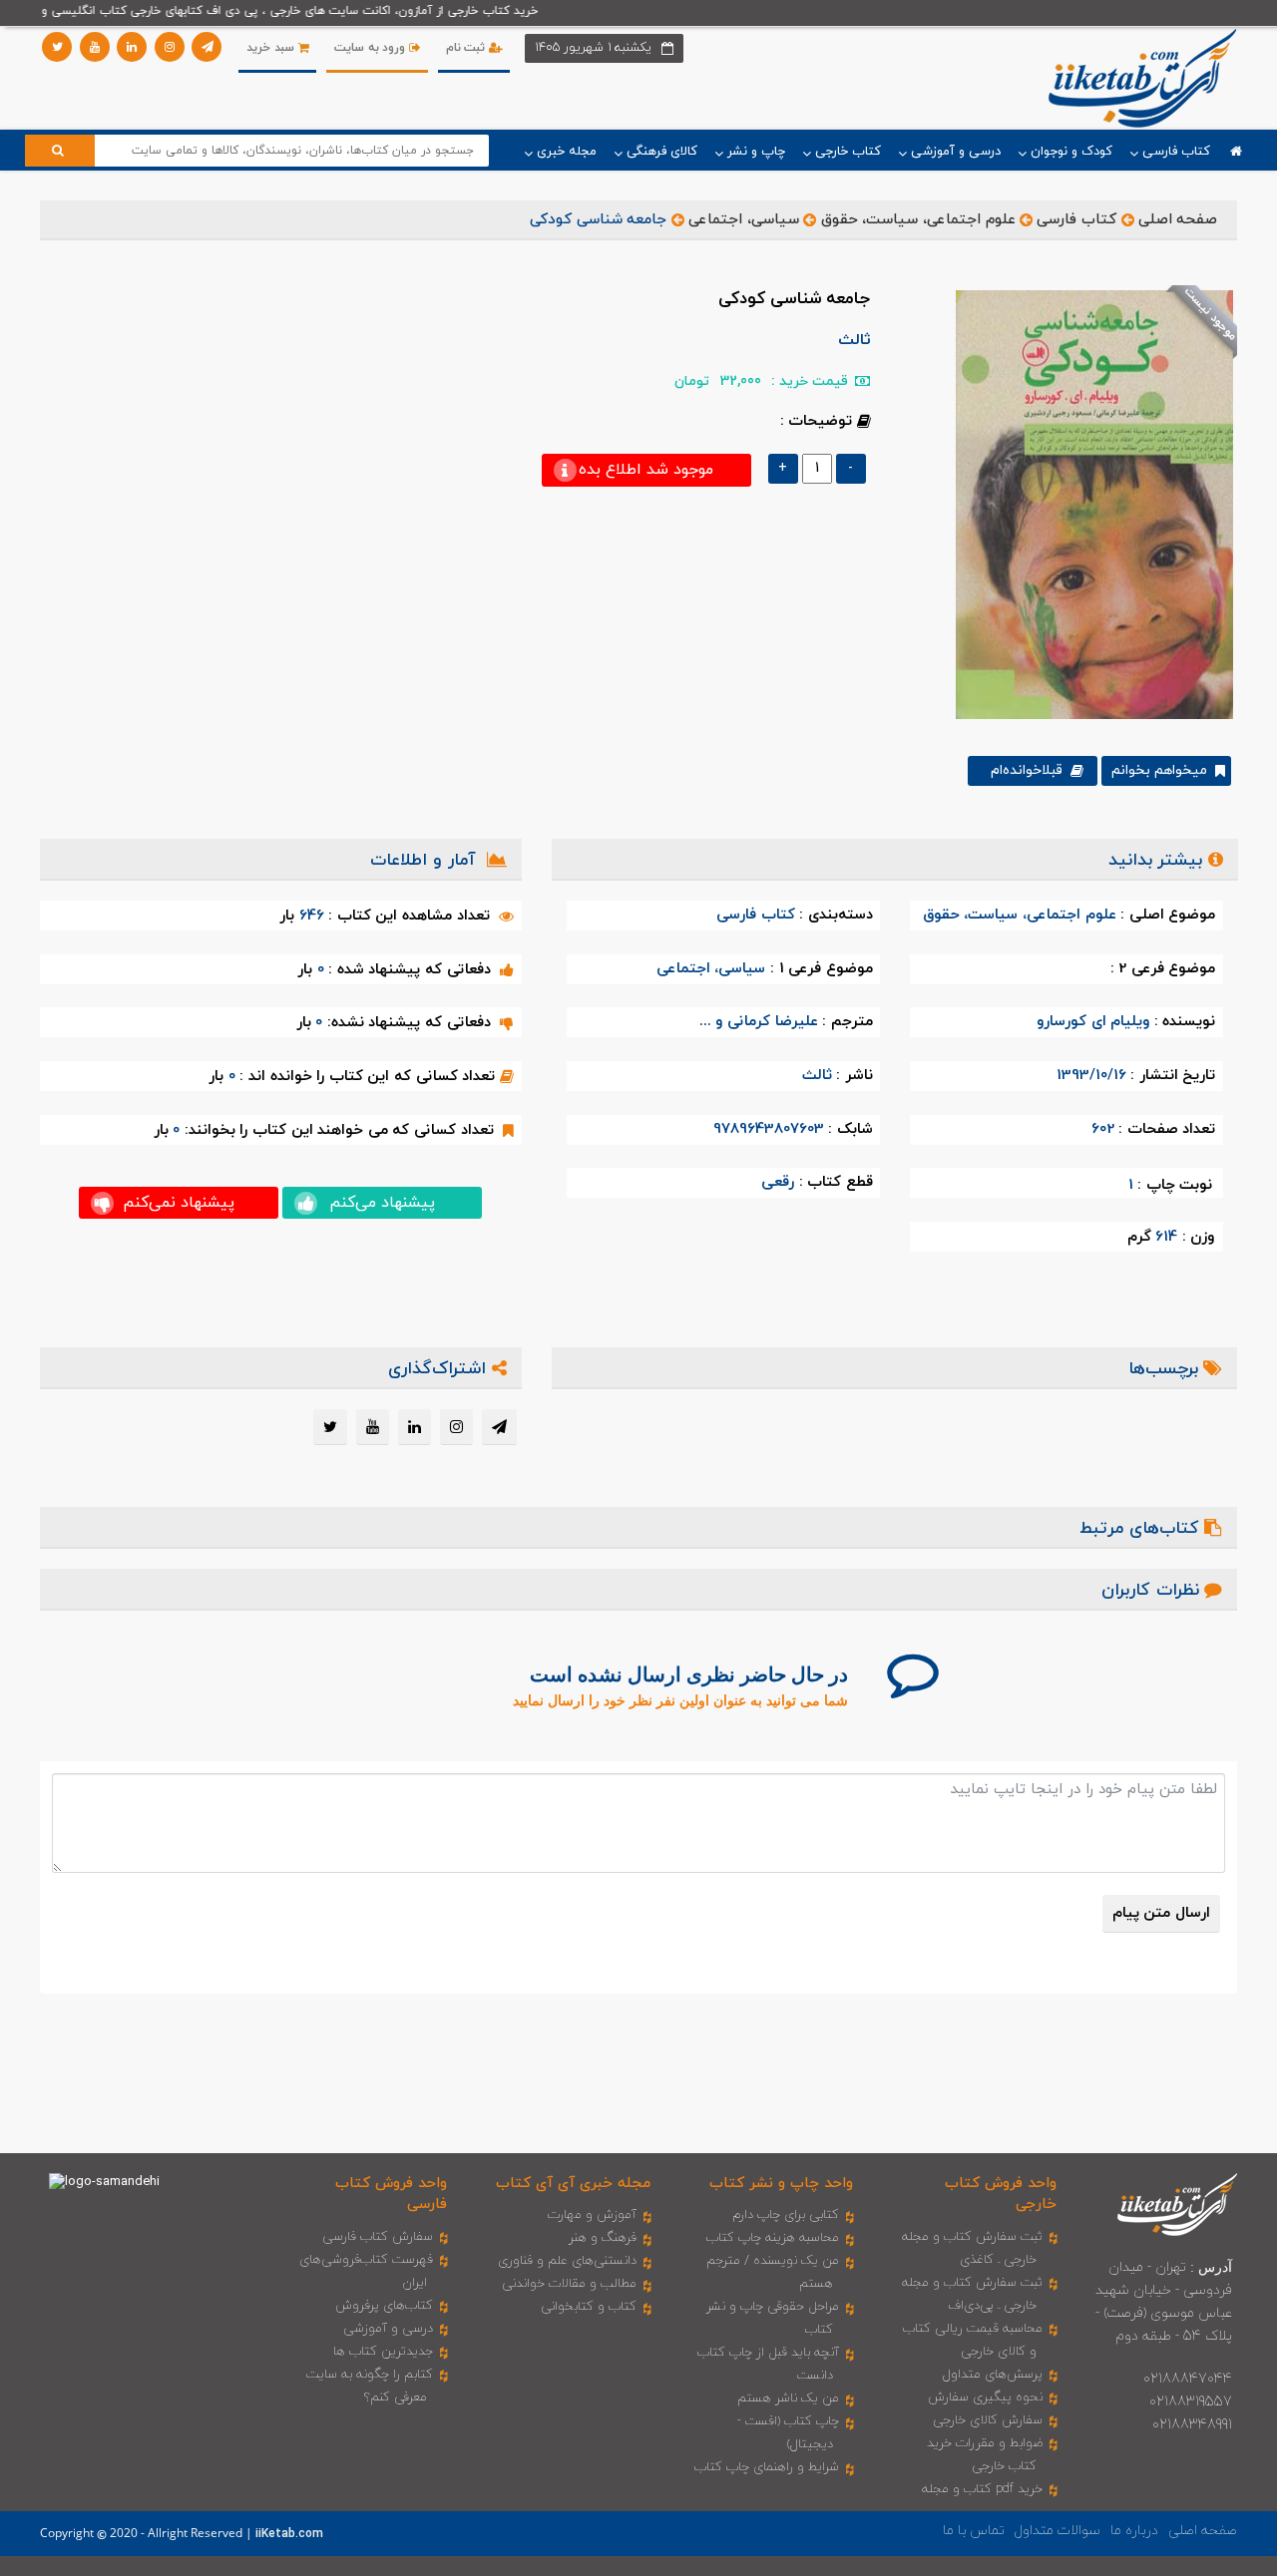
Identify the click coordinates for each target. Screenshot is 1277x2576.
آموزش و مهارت (592, 2215)
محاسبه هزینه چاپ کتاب (773, 2238)
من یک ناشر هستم (788, 2398)
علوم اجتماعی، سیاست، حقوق (918, 220)
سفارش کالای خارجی (988, 2420)
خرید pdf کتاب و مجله (982, 2489)
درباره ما (1134, 2531)
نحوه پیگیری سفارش (985, 2397)
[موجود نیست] (1087, 504)
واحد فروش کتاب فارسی (391, 2194)
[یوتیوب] (95, 47)
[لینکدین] (132, 47)
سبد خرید (272, 48)
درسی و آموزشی (388, 2329)
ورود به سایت (372, 48)
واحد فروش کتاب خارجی (1001, 2194)
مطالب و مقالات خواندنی (569, 2284)
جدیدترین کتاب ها (383, 2352)
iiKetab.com (289, 2534)
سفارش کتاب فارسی (378, 2237)
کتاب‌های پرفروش (384, 2306)
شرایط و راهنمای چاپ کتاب (767, 2467)
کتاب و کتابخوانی (589, 2307)
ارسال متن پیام (1161, 1913)
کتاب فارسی (1076, 220)
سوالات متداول (1058, 2531)
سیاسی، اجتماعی (744, 220)
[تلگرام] (207, 47)
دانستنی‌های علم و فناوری (567, 2261)
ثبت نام (467, 48)
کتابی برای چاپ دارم (786, 2215)
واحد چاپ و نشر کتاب (781, 2184)
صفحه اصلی (1178, 220)
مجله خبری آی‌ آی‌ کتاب (573, 2184)
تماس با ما (974, 2531)
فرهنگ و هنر (603, 2238)
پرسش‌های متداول (993, 2375)
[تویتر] (57, 47)
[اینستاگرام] (170, 47)
